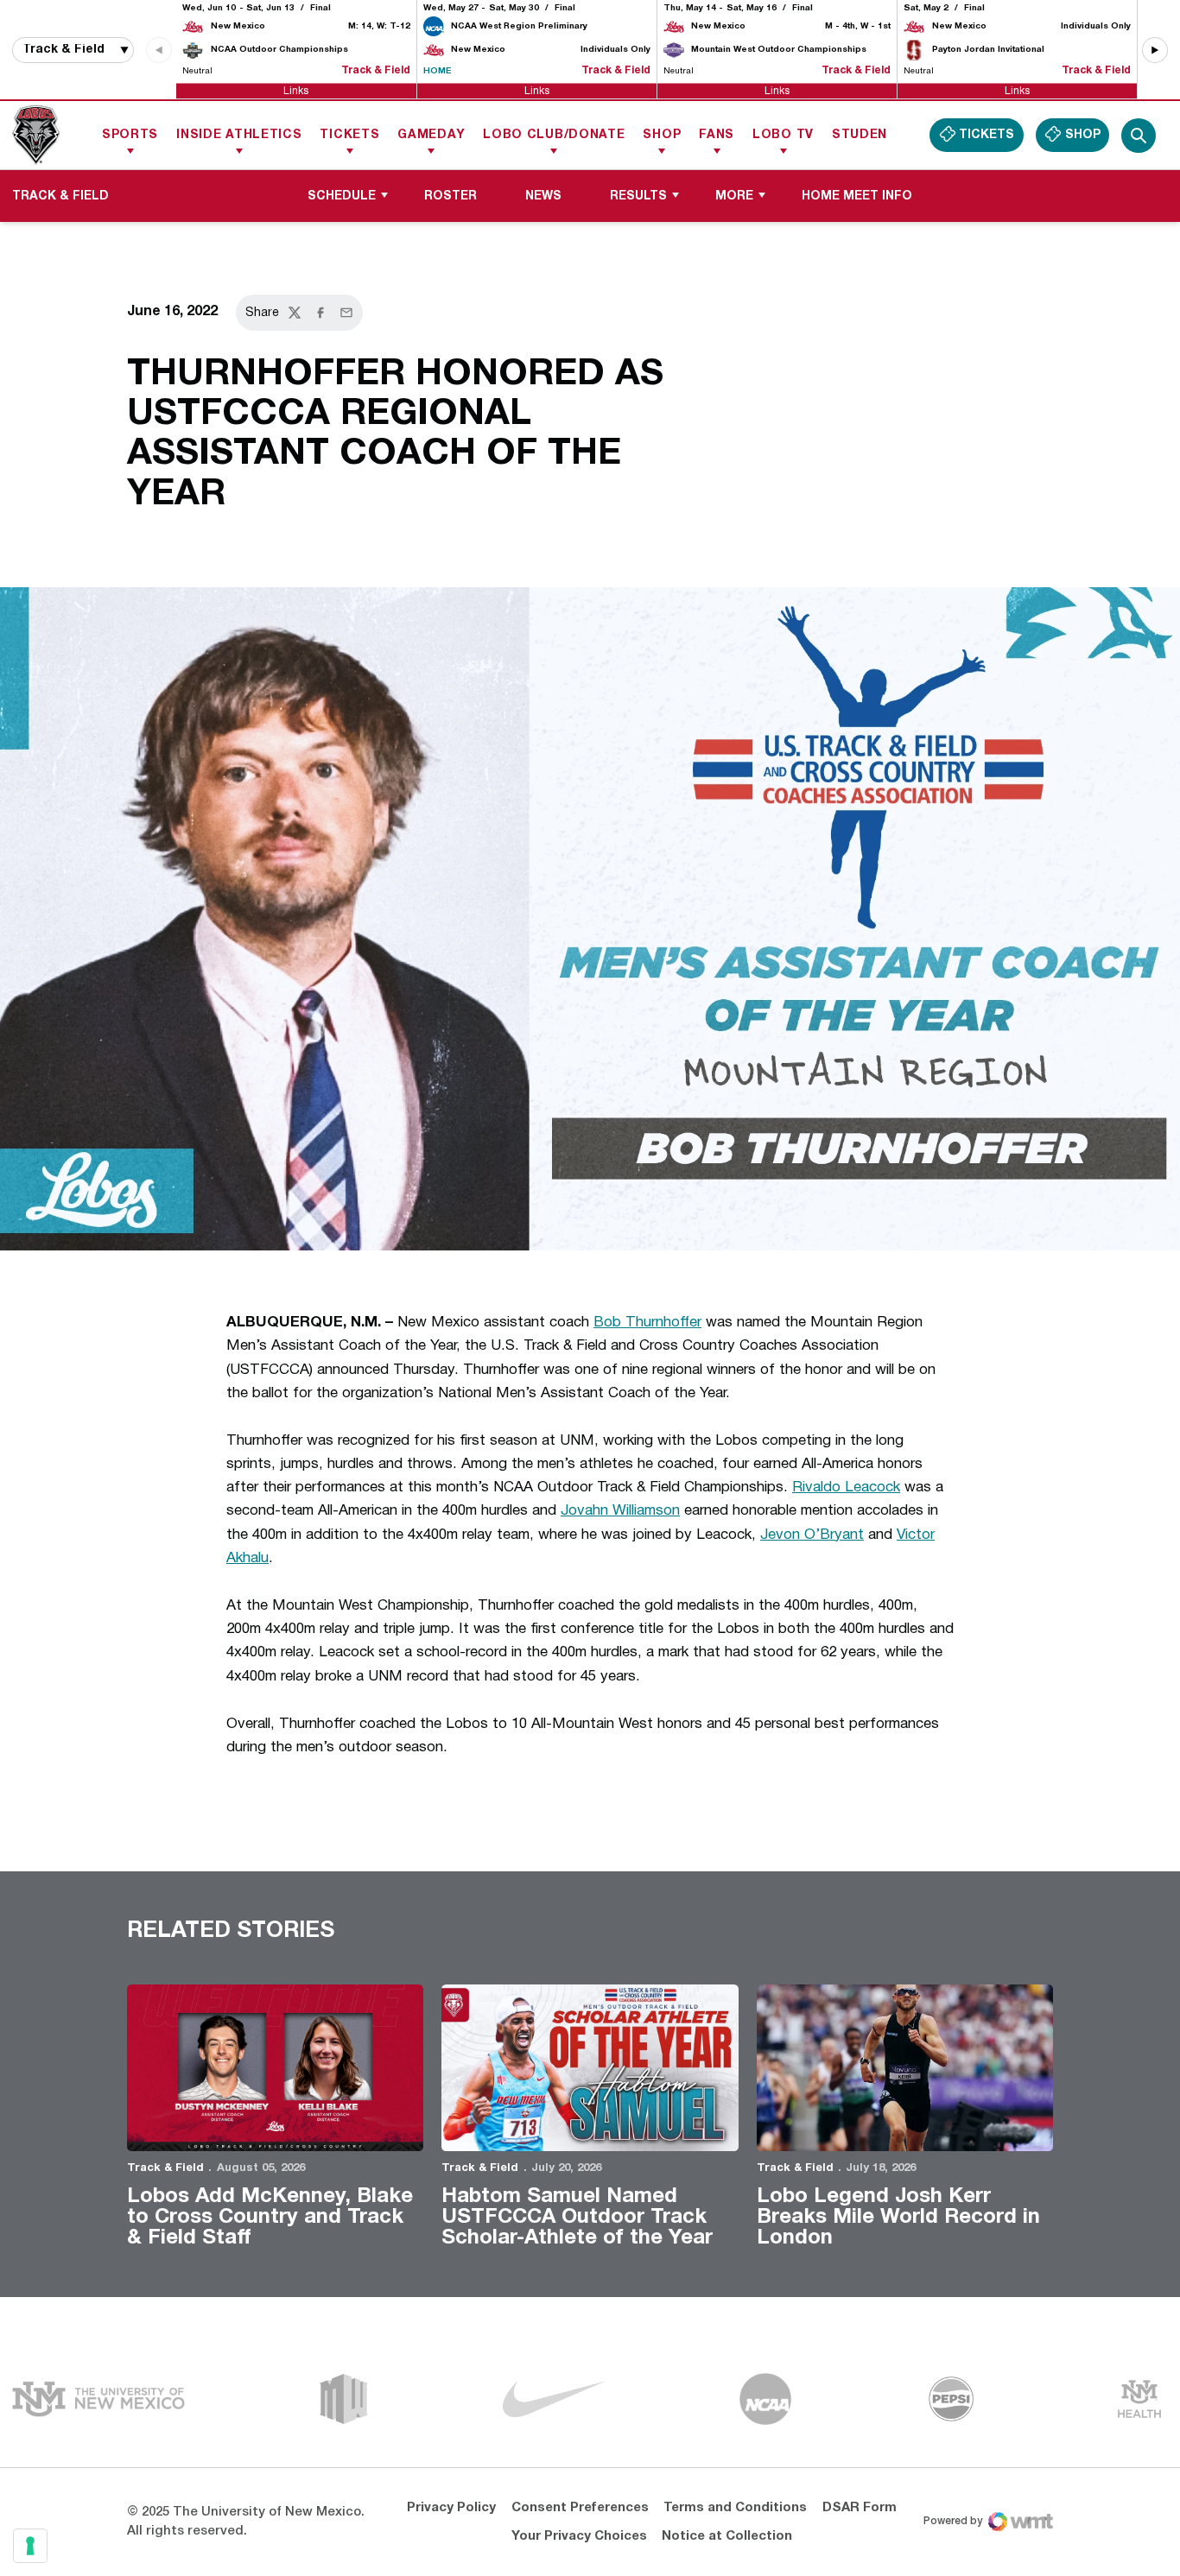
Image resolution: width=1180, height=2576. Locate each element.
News (543, 196)
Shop (662, 135)
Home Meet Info (863, 196)
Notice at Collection (727, 2536)
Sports (130, 135)
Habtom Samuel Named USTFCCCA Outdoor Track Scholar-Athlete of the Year (577, 2218)
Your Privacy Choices (579, 2536)
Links (296, 90)
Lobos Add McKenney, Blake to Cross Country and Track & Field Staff (270, 2218)
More (734, 196)
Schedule (342, 196)
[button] (1155, 50)
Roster (450, 196)
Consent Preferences (580, 2508)
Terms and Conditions (735, 2508)
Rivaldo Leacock (846, 1487)
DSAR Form (860, 2508)
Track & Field (165, 2168)
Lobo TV (783, 135)
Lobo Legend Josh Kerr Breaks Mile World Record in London (898, 2218)
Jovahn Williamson (620, 1511)
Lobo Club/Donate (554, 135)
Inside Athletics (239, 135)
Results (638, 196)
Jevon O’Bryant (812, 1535)
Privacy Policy (451, 2508)
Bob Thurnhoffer (647, 1323)
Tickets (349, 135)
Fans (717, 135)
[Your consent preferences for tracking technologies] (30, 2546)
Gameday (431, 135)
